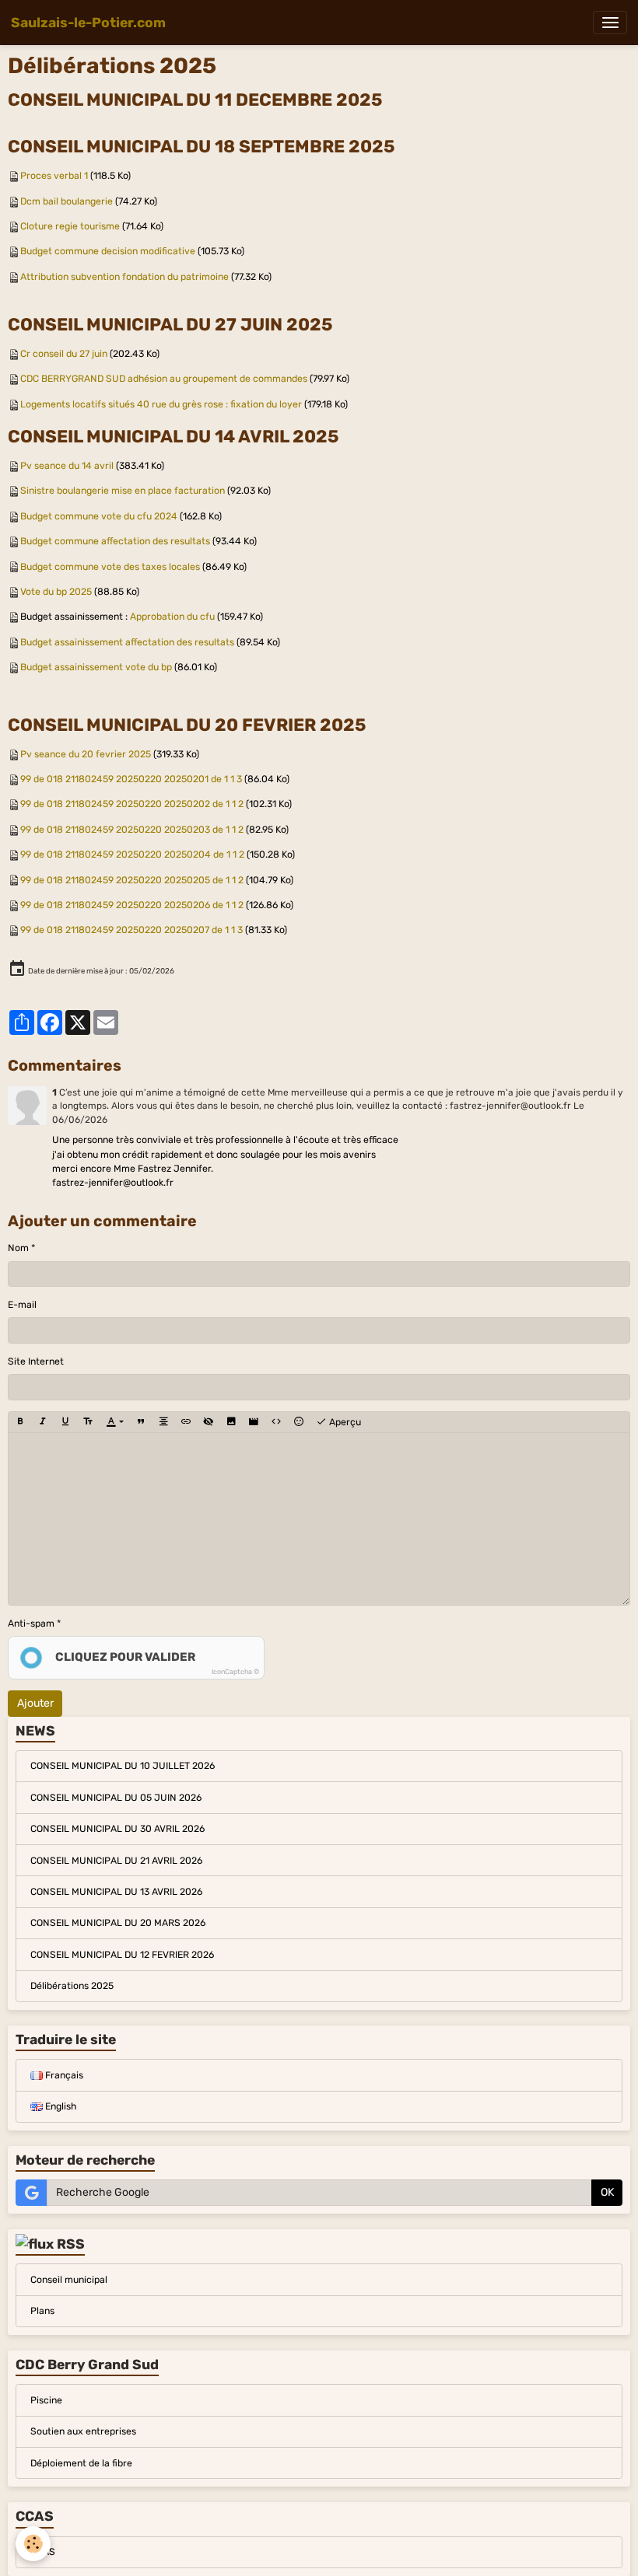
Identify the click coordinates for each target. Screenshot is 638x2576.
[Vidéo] (254, 1423)
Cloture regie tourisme (70, 226)
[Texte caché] (209, 1423)
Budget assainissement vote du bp (96, 667)
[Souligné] (65, 1423)
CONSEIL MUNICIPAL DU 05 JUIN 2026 (116, 1798)
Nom (18, 1248)
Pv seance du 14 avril (67, 466)
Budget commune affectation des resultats (115, 541)
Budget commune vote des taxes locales (110, 567)
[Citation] (141, 1423)
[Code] (276, 1423)
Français (63, 2075)
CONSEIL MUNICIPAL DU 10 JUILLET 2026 (123, 1766)
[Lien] (186, 1423)
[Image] (231, 1423)
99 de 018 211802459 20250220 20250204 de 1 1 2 (132, 855)
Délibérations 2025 (72, 1986)
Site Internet (36, 1361)
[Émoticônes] (299, 1423)
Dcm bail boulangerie (67, 201)
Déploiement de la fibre (81, 2463)
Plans (42, 2311)
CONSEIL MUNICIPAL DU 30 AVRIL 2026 (117, 1829)
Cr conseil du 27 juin (64, 354)
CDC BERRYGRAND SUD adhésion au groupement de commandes (164, 379)
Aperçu (344, 1422)
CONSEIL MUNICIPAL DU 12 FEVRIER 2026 (122, 1955)
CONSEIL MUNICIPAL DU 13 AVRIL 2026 (116, 1892)
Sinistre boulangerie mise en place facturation (123, 491)
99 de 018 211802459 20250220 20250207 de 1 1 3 (131, 930)
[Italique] (43, 1423)
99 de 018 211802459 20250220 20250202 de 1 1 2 (132, 804)
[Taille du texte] (88, 1423)
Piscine (46, 2400)
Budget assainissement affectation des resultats (127, 642)
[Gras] (20, 1423)
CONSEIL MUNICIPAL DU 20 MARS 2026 (118, 1923)
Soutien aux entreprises (83, 2431)
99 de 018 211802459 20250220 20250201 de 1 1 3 (131, 779)
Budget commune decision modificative (108, 251)
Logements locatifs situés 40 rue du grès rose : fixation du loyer (161, 404)
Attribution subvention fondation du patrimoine (124, 277)
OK (607, 2192)
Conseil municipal (69, 2280)
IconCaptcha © (235, 1672)
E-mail (22, 1305)
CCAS (43, 2552)
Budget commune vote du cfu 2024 (99, 516)
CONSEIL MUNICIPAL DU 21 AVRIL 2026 (116, 1861)
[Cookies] (33, 2544)
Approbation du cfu (172, 617)
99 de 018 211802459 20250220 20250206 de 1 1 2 (132, 905)
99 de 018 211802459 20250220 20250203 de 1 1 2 (132, 830)
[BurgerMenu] (610, 23)
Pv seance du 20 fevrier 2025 (86, 754)
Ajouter (35, 1703)
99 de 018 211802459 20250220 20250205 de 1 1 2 (132, 880)
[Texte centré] (163, 1423)
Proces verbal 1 (54, 176)
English (60, 2106)
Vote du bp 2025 (56, 592)
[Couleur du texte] (115, 1423)
